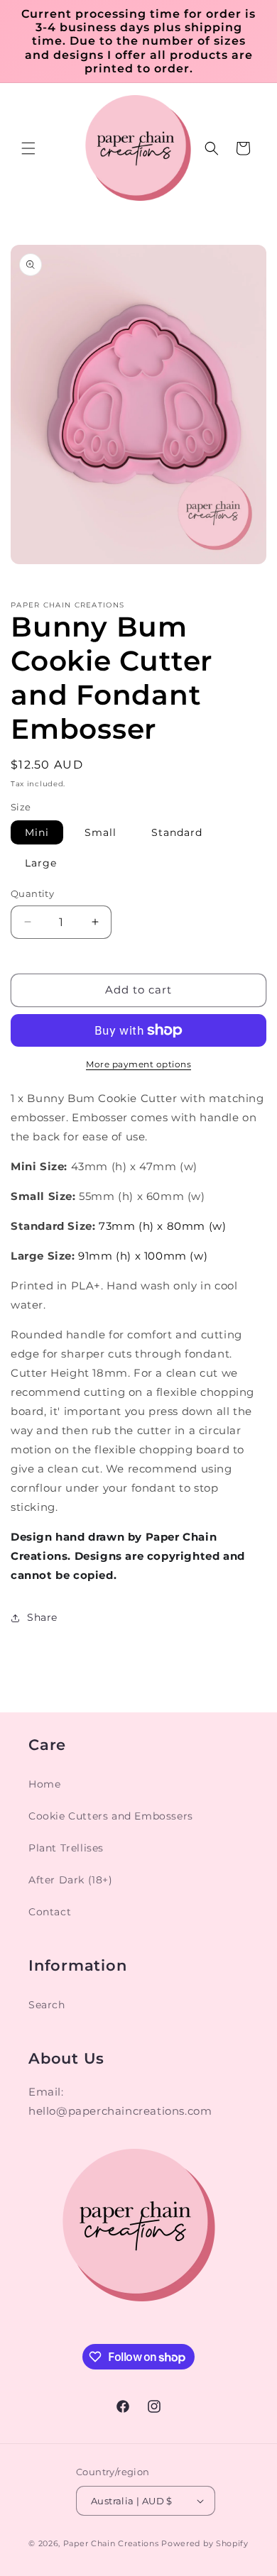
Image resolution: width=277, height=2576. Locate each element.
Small (101, 832)
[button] (28, 148)
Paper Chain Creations (111, 2543)
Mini (37, 832)
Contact (50, 1912)
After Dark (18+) (71, 1880)
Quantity (32, 893)
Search (47, 2005)
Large (41, 863)
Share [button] (42, 1617)
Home (44, 1784)
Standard (177, 832)
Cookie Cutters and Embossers (111, 1816)
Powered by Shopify (205, 2543)
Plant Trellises (66, 1848)
